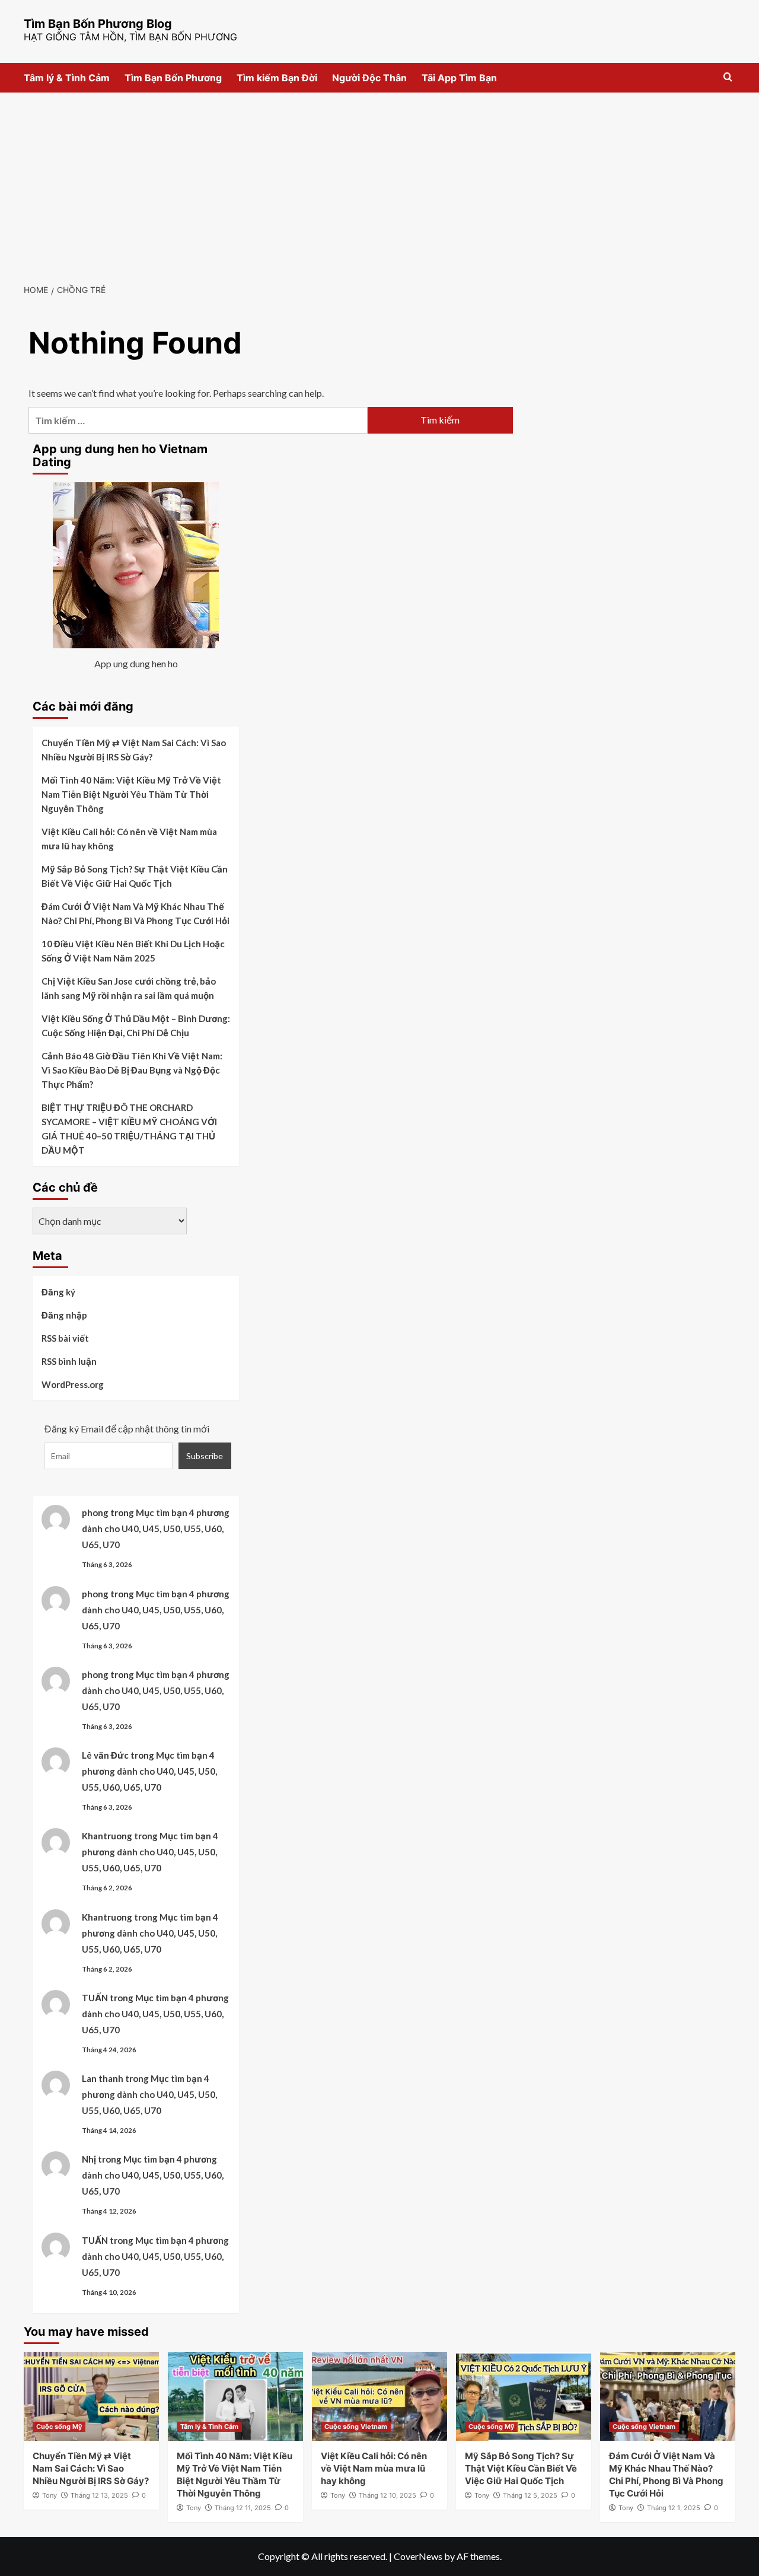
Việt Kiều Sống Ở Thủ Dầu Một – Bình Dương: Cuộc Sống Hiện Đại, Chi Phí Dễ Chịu (136, 1026)
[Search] (728, 77)
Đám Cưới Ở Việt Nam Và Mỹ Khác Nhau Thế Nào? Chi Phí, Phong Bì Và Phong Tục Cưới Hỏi (135, 913)
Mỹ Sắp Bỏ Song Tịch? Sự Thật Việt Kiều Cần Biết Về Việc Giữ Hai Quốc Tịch (135, 876)
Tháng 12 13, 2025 (99, 2495)
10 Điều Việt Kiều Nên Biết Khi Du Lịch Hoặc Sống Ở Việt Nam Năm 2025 (133, 951)
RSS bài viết (65, 1338)
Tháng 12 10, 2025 (388, 2495)
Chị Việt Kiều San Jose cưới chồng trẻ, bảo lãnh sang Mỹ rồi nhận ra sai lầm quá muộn (129, 988)
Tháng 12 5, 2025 (530, 2495)
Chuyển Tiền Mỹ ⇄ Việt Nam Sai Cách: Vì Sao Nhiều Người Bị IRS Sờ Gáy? (134, 750)
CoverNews (418, 2556)
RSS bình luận (69, 1361)
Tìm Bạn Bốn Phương (173, 78)
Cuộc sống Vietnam (356, 2427)
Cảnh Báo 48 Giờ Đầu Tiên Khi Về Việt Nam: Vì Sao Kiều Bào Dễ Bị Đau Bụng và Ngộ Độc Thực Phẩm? (132, 1070)
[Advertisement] (379, 182)
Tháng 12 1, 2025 (674, 2508)
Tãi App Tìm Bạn (459, 78)
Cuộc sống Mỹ (59, 2427)
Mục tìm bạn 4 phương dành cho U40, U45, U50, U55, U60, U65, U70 (156, 1529)
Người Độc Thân (369, 78)
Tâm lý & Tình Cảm (67, 78)
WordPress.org (73, 1384)
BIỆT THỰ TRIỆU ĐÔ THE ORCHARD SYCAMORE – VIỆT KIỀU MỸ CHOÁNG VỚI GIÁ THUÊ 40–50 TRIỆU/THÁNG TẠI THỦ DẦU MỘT (129, 1129)
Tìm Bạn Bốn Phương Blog (98, 24)
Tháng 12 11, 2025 (243, 2508)
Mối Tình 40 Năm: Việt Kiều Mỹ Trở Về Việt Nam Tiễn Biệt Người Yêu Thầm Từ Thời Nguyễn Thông (131, 794)
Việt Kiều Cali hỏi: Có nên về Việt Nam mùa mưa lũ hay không (129, 839)
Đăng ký (58, 1292)
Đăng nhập (64, 1315)
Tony (50, 2495)
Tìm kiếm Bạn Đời (277, 78)
